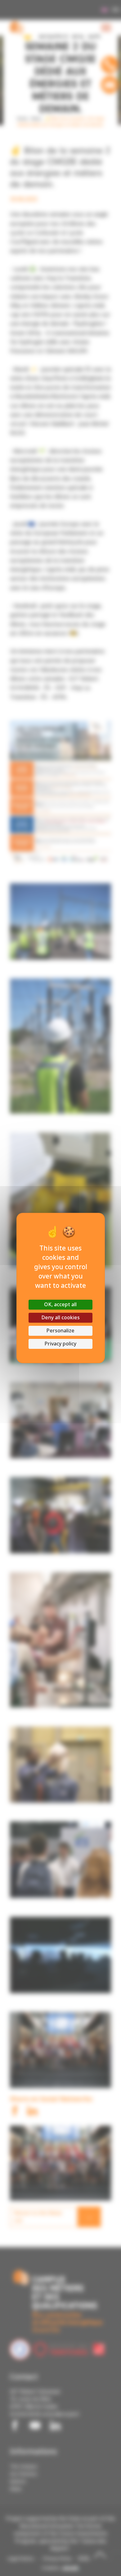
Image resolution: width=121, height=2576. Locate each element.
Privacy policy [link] (60, 1344)
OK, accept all (60, 1304)
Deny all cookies (60, 1318)
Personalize (60, 1331)
